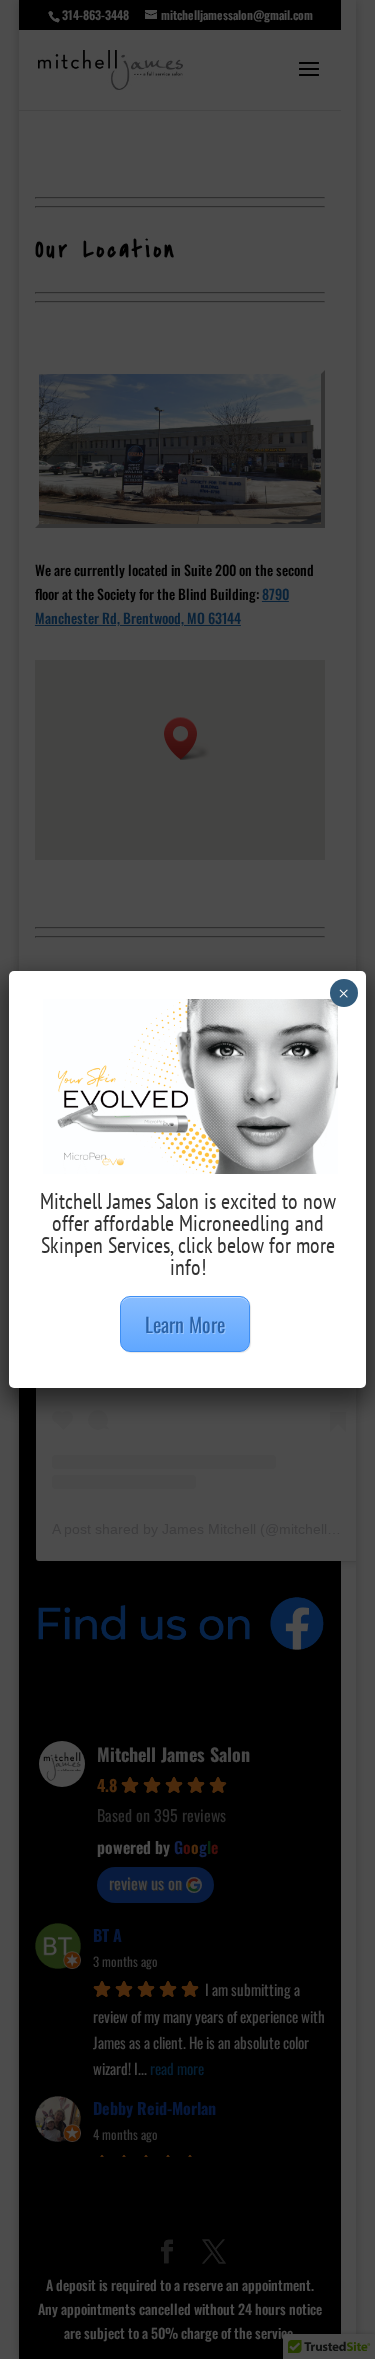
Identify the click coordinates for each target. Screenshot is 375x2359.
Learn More (185, 1324)
